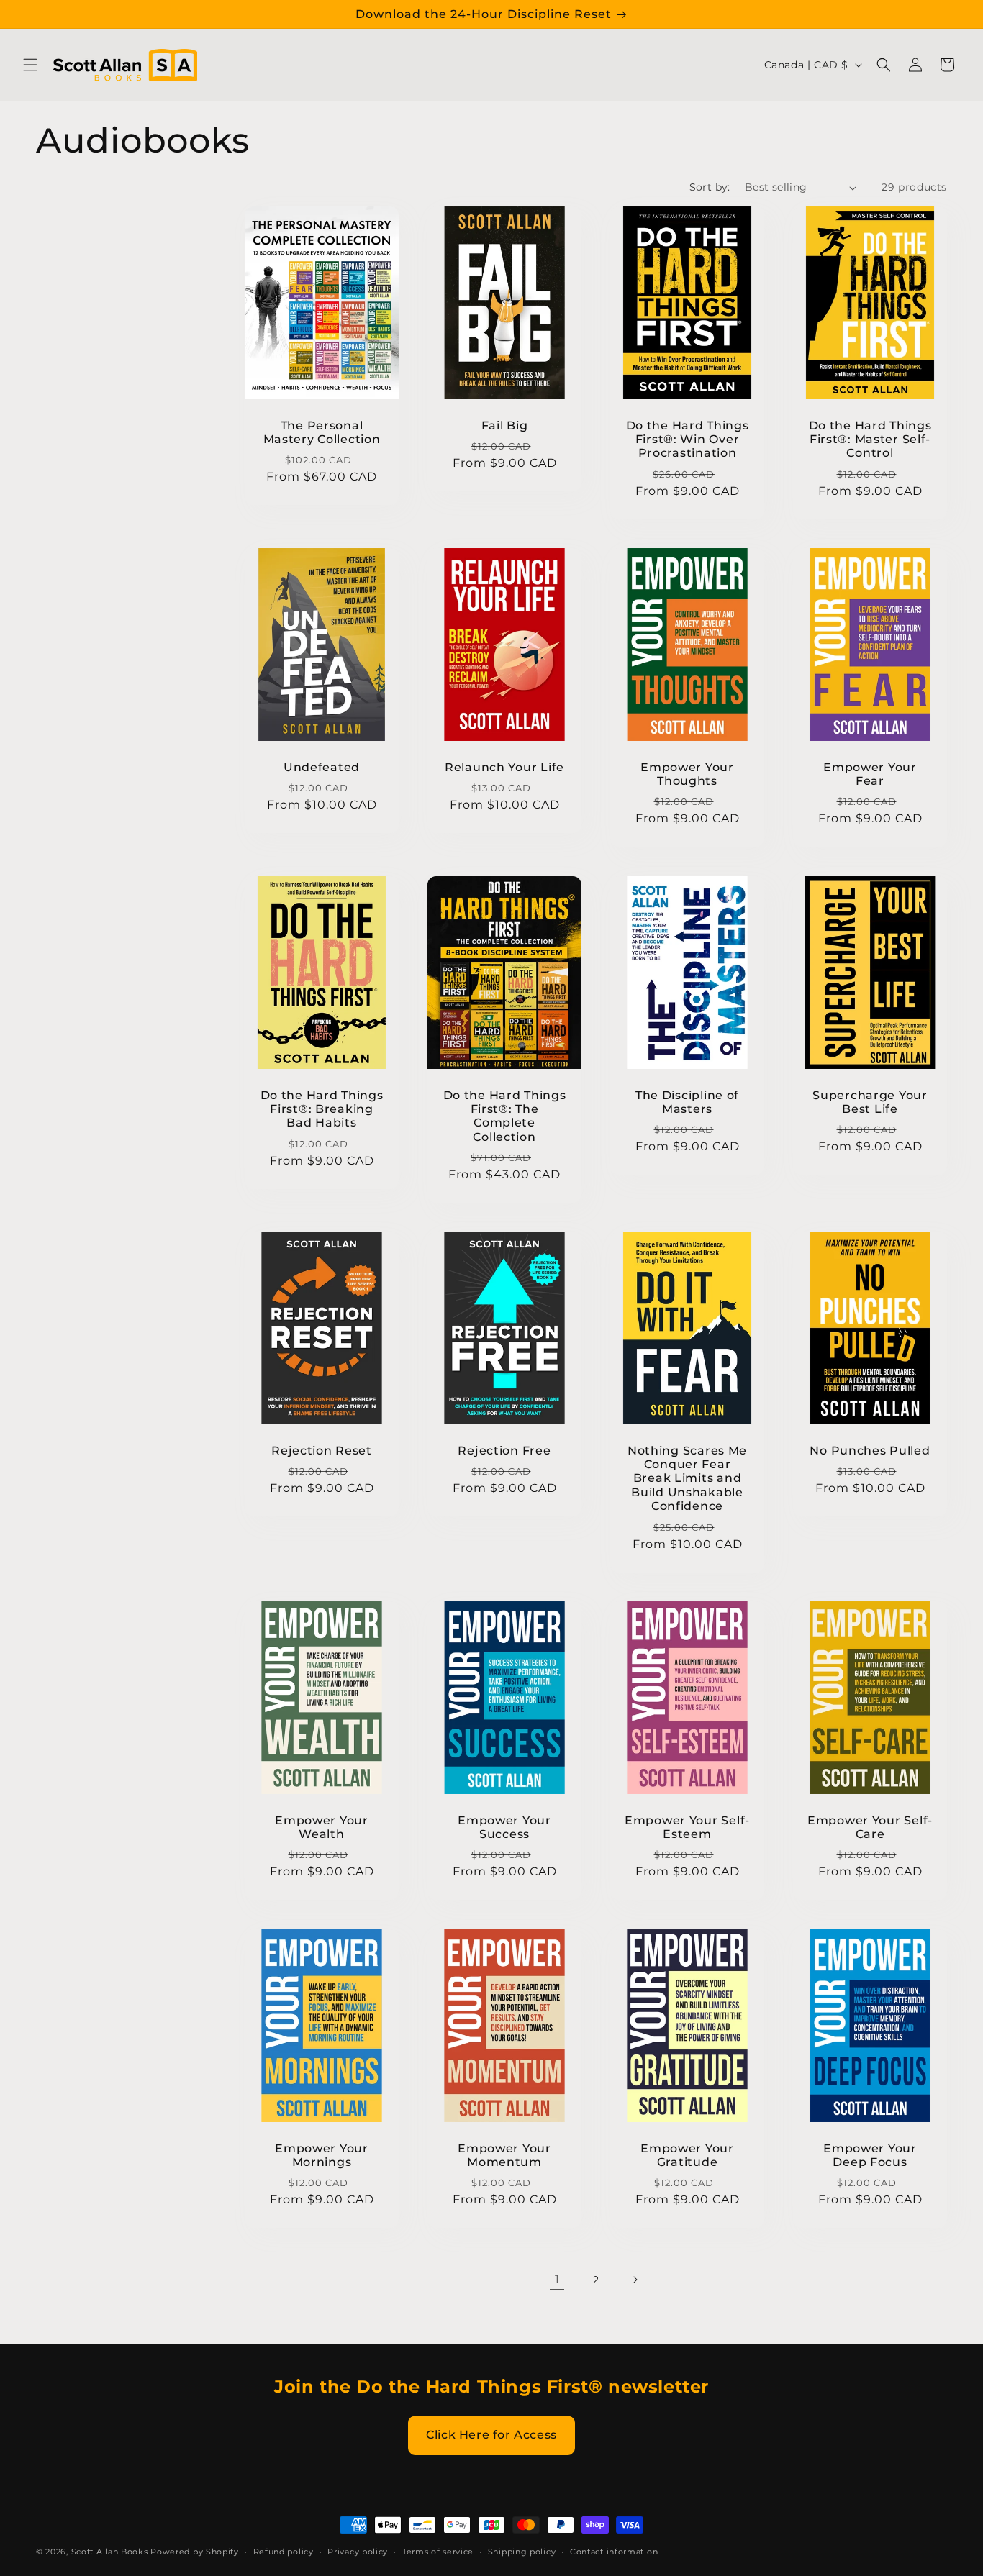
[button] (30, 65)
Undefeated (322, 767)
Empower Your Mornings (322, 2154)
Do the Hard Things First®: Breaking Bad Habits (322, 1109)
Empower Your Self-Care (870, 1827)
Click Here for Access (491, 2435)
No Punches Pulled (870, 1451)
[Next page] (635, 2280)
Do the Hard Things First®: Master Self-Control (870, 440)
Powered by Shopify (195, 2552)
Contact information (614, 2551)
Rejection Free (504, 1451)
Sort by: (710, 187)
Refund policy (284, 2551)
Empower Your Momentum (504, 2154)
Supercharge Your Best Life (870, 1101)
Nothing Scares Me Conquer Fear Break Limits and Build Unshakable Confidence (687, 1479)
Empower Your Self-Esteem (687, 1827)
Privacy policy (358, 2551)
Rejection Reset (322, 1451)
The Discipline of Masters (687, 1101)
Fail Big (505, 425)
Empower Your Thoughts (687, 774)
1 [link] (557, 2279)
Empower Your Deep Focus (870, 2154)
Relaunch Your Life (504, 767)
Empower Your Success (504, 1827)
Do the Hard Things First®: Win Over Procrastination (688, 440)
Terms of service (438, 2551)
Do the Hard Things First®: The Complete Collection (505, 1115)
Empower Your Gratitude (687, 2154)
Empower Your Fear (870, 774)
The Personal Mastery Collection (322, 432)
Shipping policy (522, 2551)
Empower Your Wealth (322, 1827)
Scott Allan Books (110, 2552)
